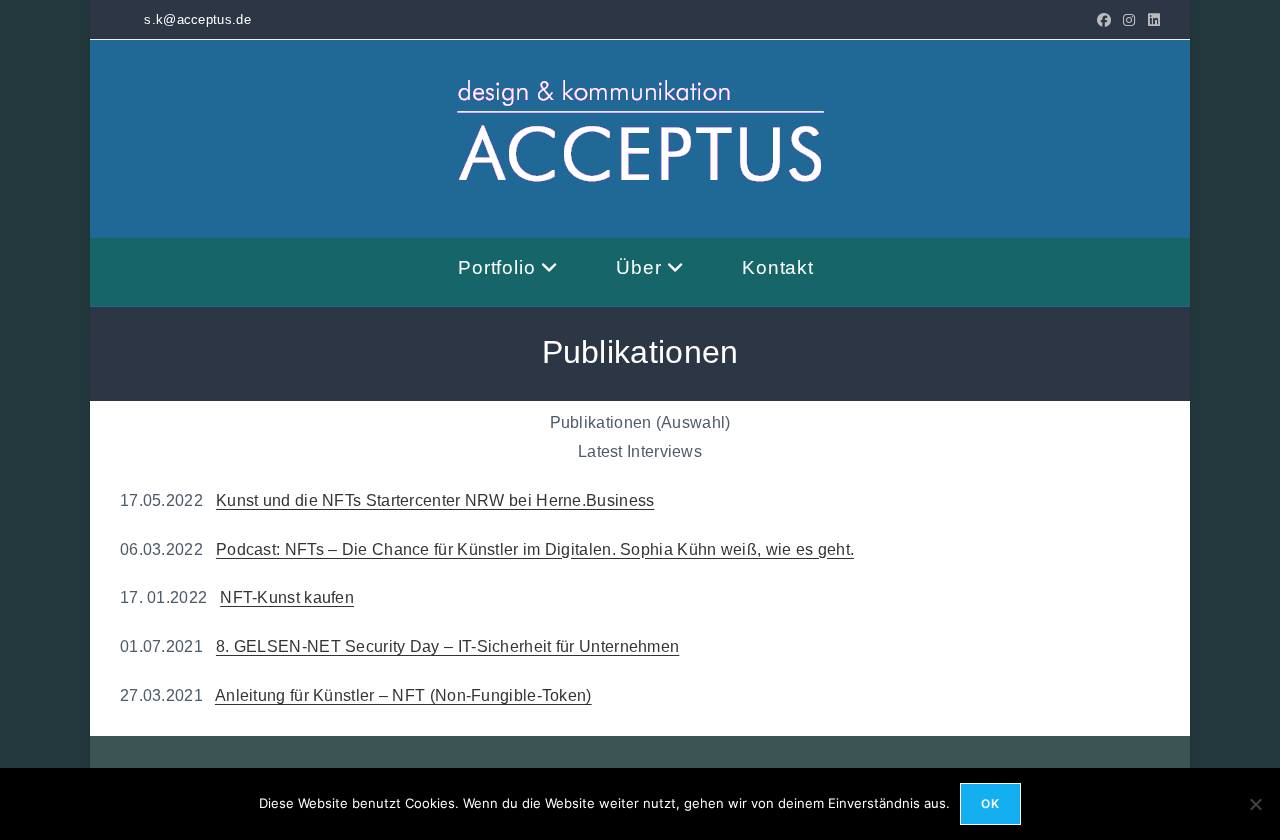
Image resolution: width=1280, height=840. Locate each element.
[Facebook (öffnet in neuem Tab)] (1104, 20)
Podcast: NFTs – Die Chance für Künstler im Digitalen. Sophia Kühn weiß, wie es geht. (535, 549)
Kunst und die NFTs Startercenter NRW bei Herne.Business (435, 500)
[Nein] (1255, 804)
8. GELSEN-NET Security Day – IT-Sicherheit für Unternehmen (447, 646)
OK (990, 803)
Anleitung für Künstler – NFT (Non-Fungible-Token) (403, 695)
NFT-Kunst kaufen (287, 597)
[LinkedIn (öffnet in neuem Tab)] (1151, 20)
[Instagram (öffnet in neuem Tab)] (1129, 20)
